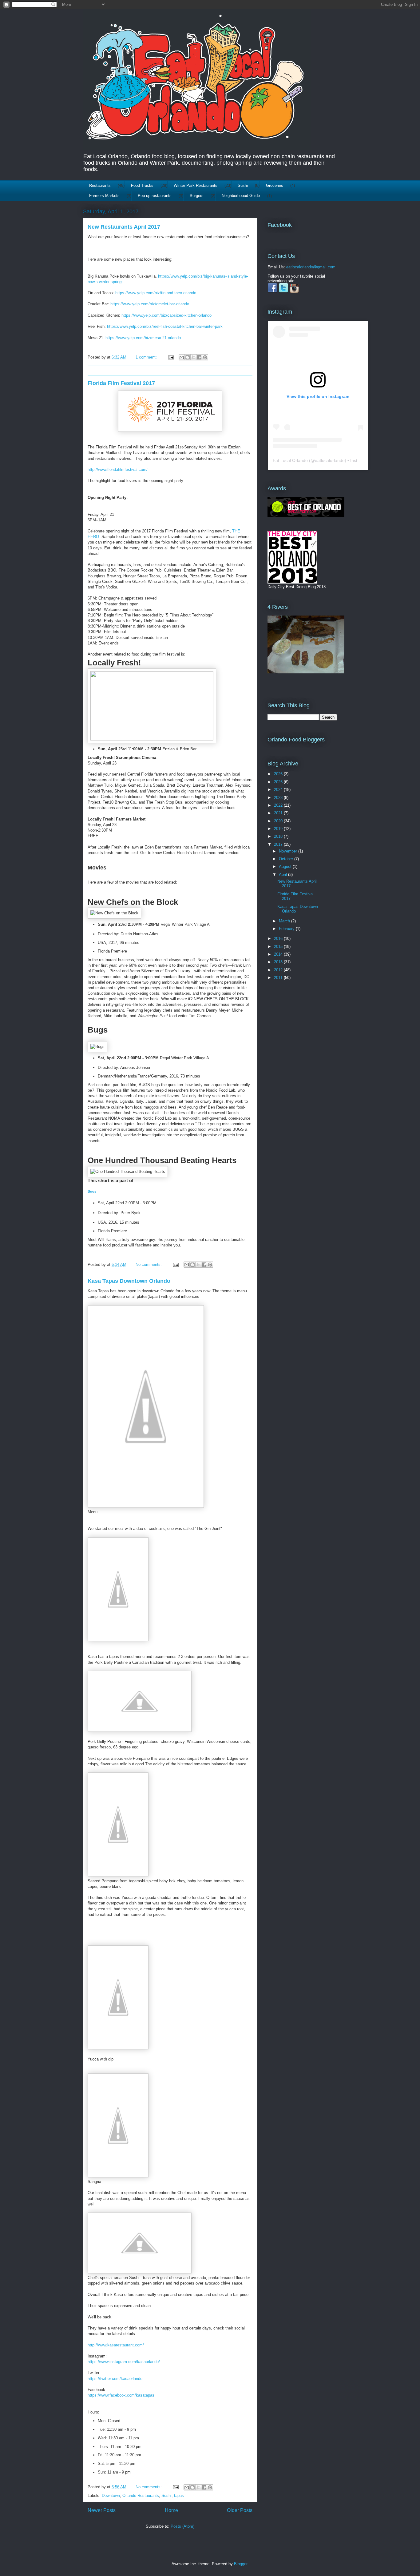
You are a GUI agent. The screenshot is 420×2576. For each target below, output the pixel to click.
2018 (279, 836)
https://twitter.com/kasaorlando (115, 2379)
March (285, 921)
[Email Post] (170, 357)
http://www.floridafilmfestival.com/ (118, 469)
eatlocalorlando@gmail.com (311, 267)
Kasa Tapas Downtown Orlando (129, 1281)
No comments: (149, 1264)
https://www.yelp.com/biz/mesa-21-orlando (143, 338)
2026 (279, 774)
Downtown (111, 2496)
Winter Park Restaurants (196, 185)
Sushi (243, 185)
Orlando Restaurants (141, 2496)
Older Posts (240, 2510)
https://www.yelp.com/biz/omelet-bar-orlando (150, 304)
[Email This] (182, 357)
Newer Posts (102, 2510)
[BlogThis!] (188, 357)
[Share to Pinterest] (205, 357)
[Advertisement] (287, 1015)
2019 (279, 829)
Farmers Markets (104, 196)
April (283, 875)
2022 (279, 805)
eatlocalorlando (330, 460)
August (286, 867)
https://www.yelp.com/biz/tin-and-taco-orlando (156, 293)
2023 (279, 798)
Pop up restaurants (155, 196)
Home (171, 2510)
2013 (279, 962)
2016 (279, 939)
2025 (279, 782)
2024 (279, 790)
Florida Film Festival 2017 (121, 383)
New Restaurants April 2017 (124, 227)
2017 (279, 844)
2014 (279, 954)
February (287, 929)
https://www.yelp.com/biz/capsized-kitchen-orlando (166, 315)
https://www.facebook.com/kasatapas (121, 2395)
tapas (179, 2496)
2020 (279, 821)
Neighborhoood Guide (241, 196)
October (287, 859)
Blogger (241, 2564)
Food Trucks (142, 185)
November (289, 851)
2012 (279, 970)
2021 (279, 813)
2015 (279, 947)
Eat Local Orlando (290, 460)
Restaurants (100, 185)
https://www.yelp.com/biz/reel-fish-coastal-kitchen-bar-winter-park (165, 326)
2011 (279, 978)
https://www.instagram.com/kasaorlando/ (124, 2362)
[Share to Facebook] (199, 357)
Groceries (275, 185)
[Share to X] (193, 357)
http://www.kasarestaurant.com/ (116, 2345)
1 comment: (147, 357)
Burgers (197, 196)
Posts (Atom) (182, 2526)
